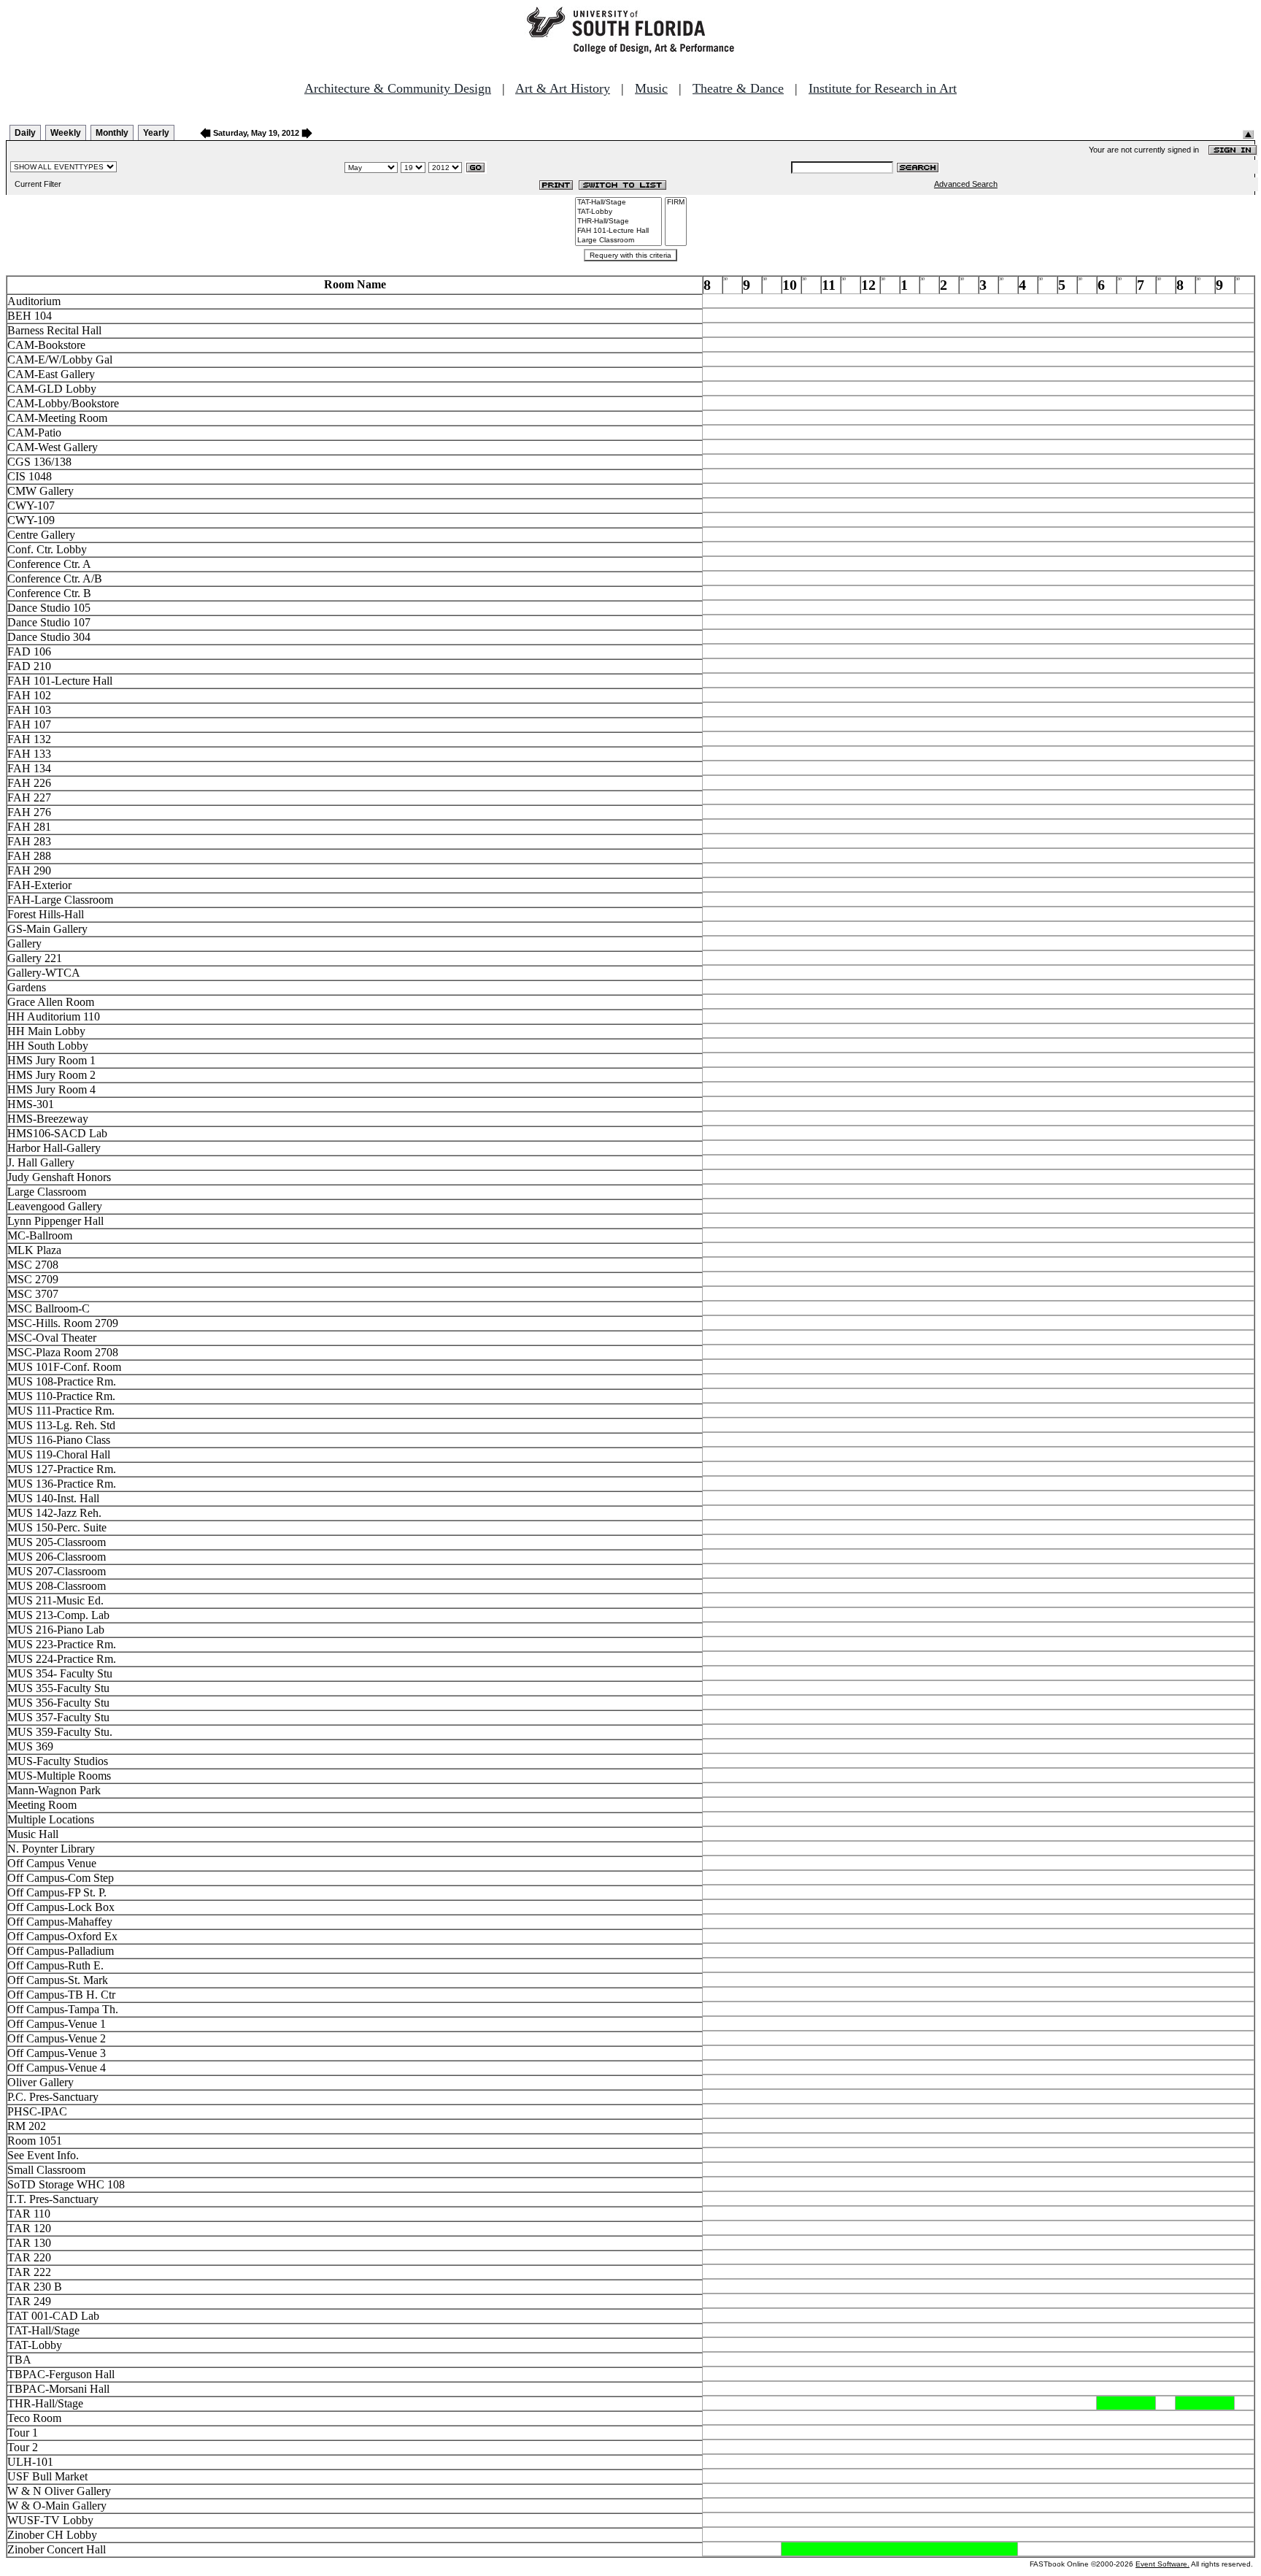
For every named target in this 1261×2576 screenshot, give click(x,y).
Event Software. (1162, 2564)
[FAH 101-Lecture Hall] (618, 231)
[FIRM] (676, 203)
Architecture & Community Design (398, 88)
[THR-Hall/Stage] (618, 222)
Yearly (156, 133)
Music (651, 88)
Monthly (112, 133)
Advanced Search (966, 184)
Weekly (66, 133)
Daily (25, 133)
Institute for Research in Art (883, 88)
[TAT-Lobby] (618, 212)
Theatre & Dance (738, 88)
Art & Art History (563, 88)
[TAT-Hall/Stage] (618, 203)
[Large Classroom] (618, 241)
